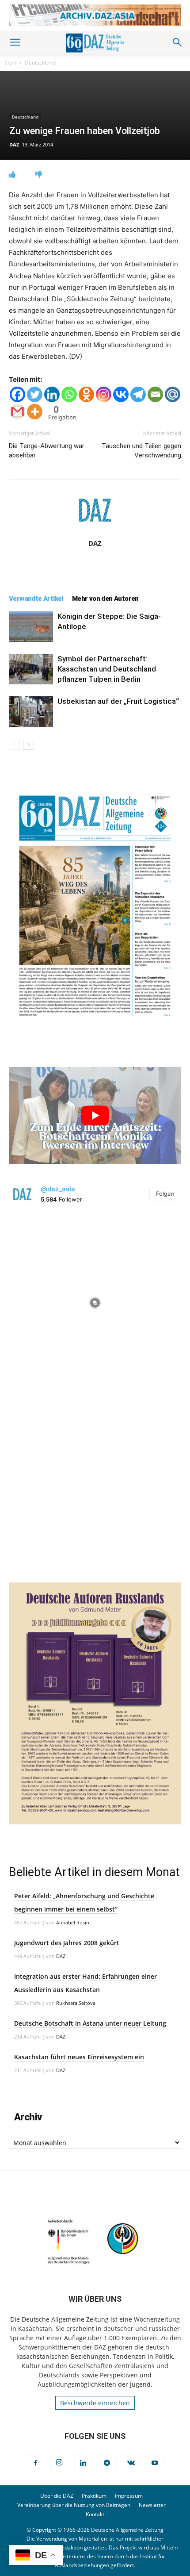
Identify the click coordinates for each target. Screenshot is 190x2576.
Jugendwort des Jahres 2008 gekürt (67, 1943)
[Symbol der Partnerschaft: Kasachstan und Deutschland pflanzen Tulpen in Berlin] (31, 669)
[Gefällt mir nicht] (39, 175)
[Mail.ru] (173, 394)
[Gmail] (17, 412)
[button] (15, 42)
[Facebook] (17, 394)
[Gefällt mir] (12, 175)
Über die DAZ (57, 2496)
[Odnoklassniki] (86, 394)
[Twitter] (35, 394)
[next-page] (28, 744)
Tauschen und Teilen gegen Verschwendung (141, 451)
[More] (35, 412)
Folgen (165, 1194)
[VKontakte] (131, 2463)
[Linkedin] (52, 394)
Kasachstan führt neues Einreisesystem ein (79, 2057)
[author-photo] (95, 531)
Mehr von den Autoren (105, 599)
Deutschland (40, 63)
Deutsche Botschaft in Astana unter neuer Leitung (90, 2023)
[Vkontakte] (121, 394)
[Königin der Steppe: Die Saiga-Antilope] (31, 627)
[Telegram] (138, 394)
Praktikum (94, 2496)
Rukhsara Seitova (76, 2003)
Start (10, 63)
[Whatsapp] (69, 394)
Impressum (129, 2496)
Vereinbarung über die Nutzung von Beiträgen (74, 2505)
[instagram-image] (95, 1301)
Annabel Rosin (73, 1922)
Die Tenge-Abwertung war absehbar (47, 451)
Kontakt (95, 2514)
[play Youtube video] (95, 1115)
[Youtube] (155, 2463)
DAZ (14, 144)
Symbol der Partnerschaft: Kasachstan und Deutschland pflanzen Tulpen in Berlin (107, 669)
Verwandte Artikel (36, 599)
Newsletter (152, 2505)
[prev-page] (14, 744)
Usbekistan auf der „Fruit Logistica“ (118, 701)
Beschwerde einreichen (95, 2403)
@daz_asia (58, 1189)
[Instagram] (104, 394)
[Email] (155, 394)
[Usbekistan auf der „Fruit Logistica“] (31, 712)
